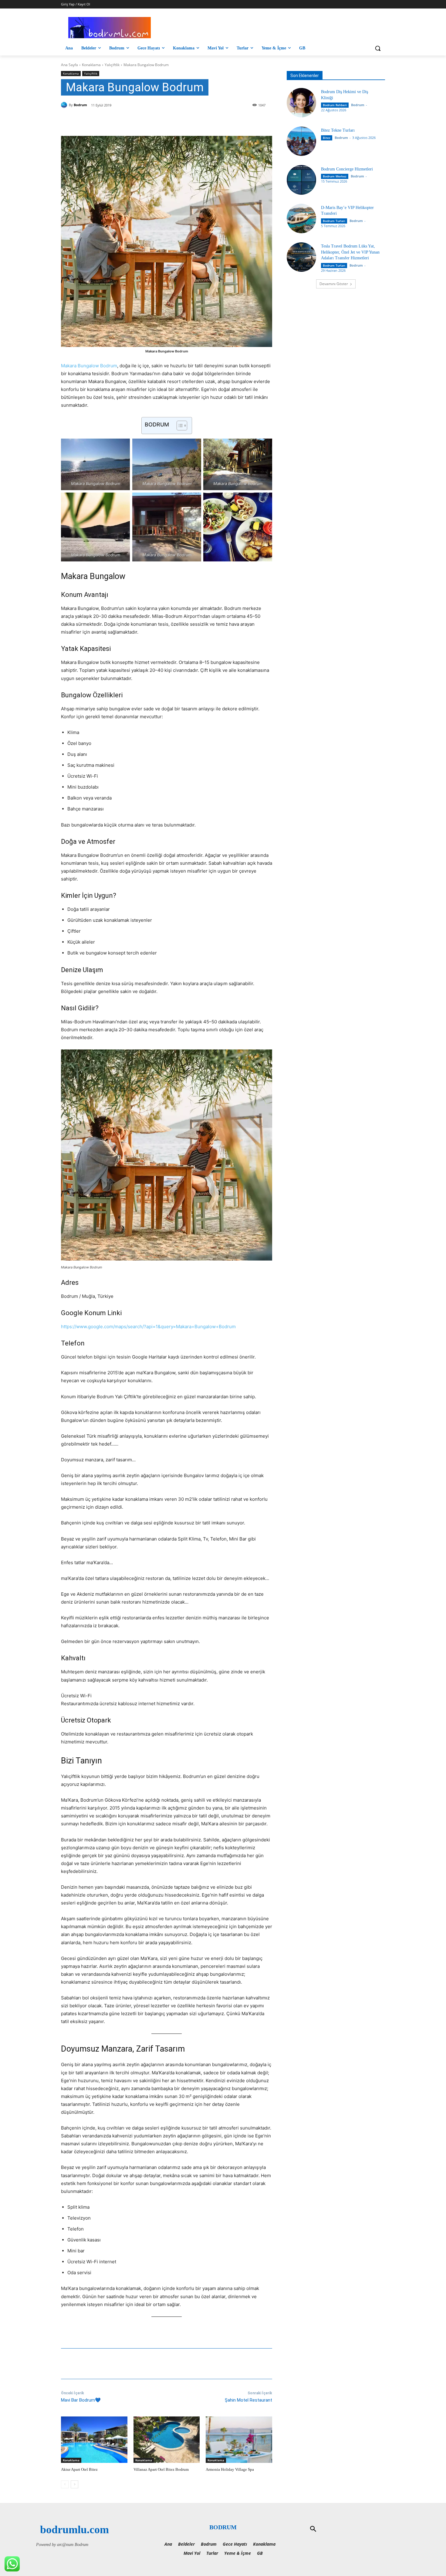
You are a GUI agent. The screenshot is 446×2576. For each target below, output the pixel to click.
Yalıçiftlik (112, 65)
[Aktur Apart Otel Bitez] (94, 2440)
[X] (118, 121)
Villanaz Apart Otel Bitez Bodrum (161, 2469)
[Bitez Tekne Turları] (301, 141)
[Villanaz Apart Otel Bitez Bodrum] (167, 2440)
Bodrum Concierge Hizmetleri (347, 169)
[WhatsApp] (146, 121)
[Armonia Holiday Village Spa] (239, 2440)
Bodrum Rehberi (335, 105)
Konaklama (91, 65)
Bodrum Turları (334, 221)
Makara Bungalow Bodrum (89, 366)
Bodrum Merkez (335, 176)
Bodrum (80, 105)
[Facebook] (104, 121)
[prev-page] (65, 2484)
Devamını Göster (334, 284)
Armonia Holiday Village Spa (230, 2469)
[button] (378, 48)
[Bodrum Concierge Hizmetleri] (301, 180)
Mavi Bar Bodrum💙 (81, 2400)
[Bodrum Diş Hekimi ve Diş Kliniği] (301, 103)
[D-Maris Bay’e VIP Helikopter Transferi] (301, 219)
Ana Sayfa (69, 65)
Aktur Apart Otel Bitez (79, 2469)
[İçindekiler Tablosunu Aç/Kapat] (179, 426)
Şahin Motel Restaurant (248, 2400)
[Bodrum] (65, 105)
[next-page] (74, 2484)
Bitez (327, 138)
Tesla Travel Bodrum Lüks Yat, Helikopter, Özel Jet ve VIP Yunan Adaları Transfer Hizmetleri (350, 252)
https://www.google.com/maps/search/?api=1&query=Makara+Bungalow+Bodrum (148, 1327)
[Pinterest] (132, 121)
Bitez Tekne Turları (338, 130)
